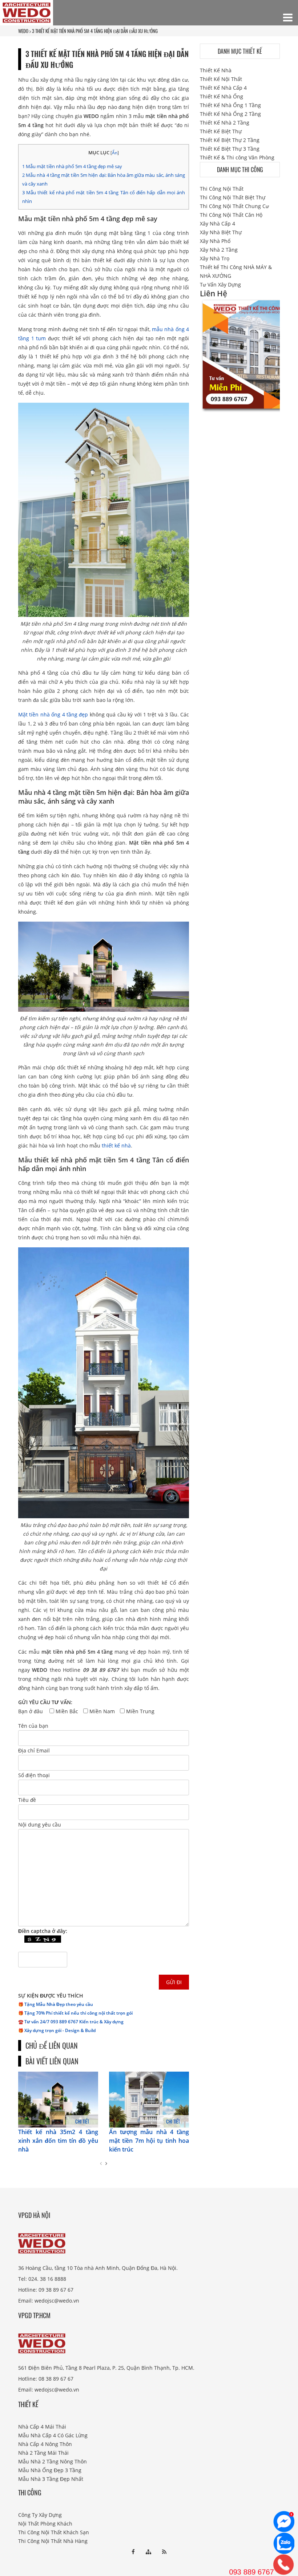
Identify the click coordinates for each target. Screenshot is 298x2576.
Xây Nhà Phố (215, 241)
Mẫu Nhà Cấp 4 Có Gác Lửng (53, 2435)
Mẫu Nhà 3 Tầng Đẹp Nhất (51, 2479)
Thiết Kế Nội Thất (221, 79)
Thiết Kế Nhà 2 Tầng (225, 123)
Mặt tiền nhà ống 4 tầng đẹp (53, 714)
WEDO (23, 31)
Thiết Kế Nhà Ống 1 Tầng (230, 105)
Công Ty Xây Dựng (40, 2515)
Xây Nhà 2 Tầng (219, 250)
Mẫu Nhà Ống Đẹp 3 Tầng (50, 2470)
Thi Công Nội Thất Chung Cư (234, 206)
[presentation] (101, 2163)
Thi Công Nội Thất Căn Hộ (231, 215)
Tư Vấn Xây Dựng (220, 285)
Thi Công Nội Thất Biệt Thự (233, 197)
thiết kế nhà (116, 1145)
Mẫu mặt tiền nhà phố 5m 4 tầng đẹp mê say (72, 166)
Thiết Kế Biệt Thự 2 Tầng (230, 140)
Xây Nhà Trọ (215, 258)
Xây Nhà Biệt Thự (221, 232)
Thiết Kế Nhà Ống (222, 96)
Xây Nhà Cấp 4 (218, 224)
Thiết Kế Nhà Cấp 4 (223, 88)
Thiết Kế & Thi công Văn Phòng (237, 157)
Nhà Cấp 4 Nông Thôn (45, 2444)
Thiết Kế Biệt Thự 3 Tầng (230, 149)
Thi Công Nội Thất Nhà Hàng (53, 2541)
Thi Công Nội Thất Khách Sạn (54, 2532)
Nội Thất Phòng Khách (45, 2524)
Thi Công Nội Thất (222, 189)
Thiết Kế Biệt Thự (221, 131)
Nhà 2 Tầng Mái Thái (43, 2453)
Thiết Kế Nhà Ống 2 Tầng (230, 114)
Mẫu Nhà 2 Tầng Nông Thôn (53, 2461)
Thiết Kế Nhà (216, 70)
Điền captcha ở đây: (43, 1931)
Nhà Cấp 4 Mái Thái (42, 2427)
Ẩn (115, 153)
